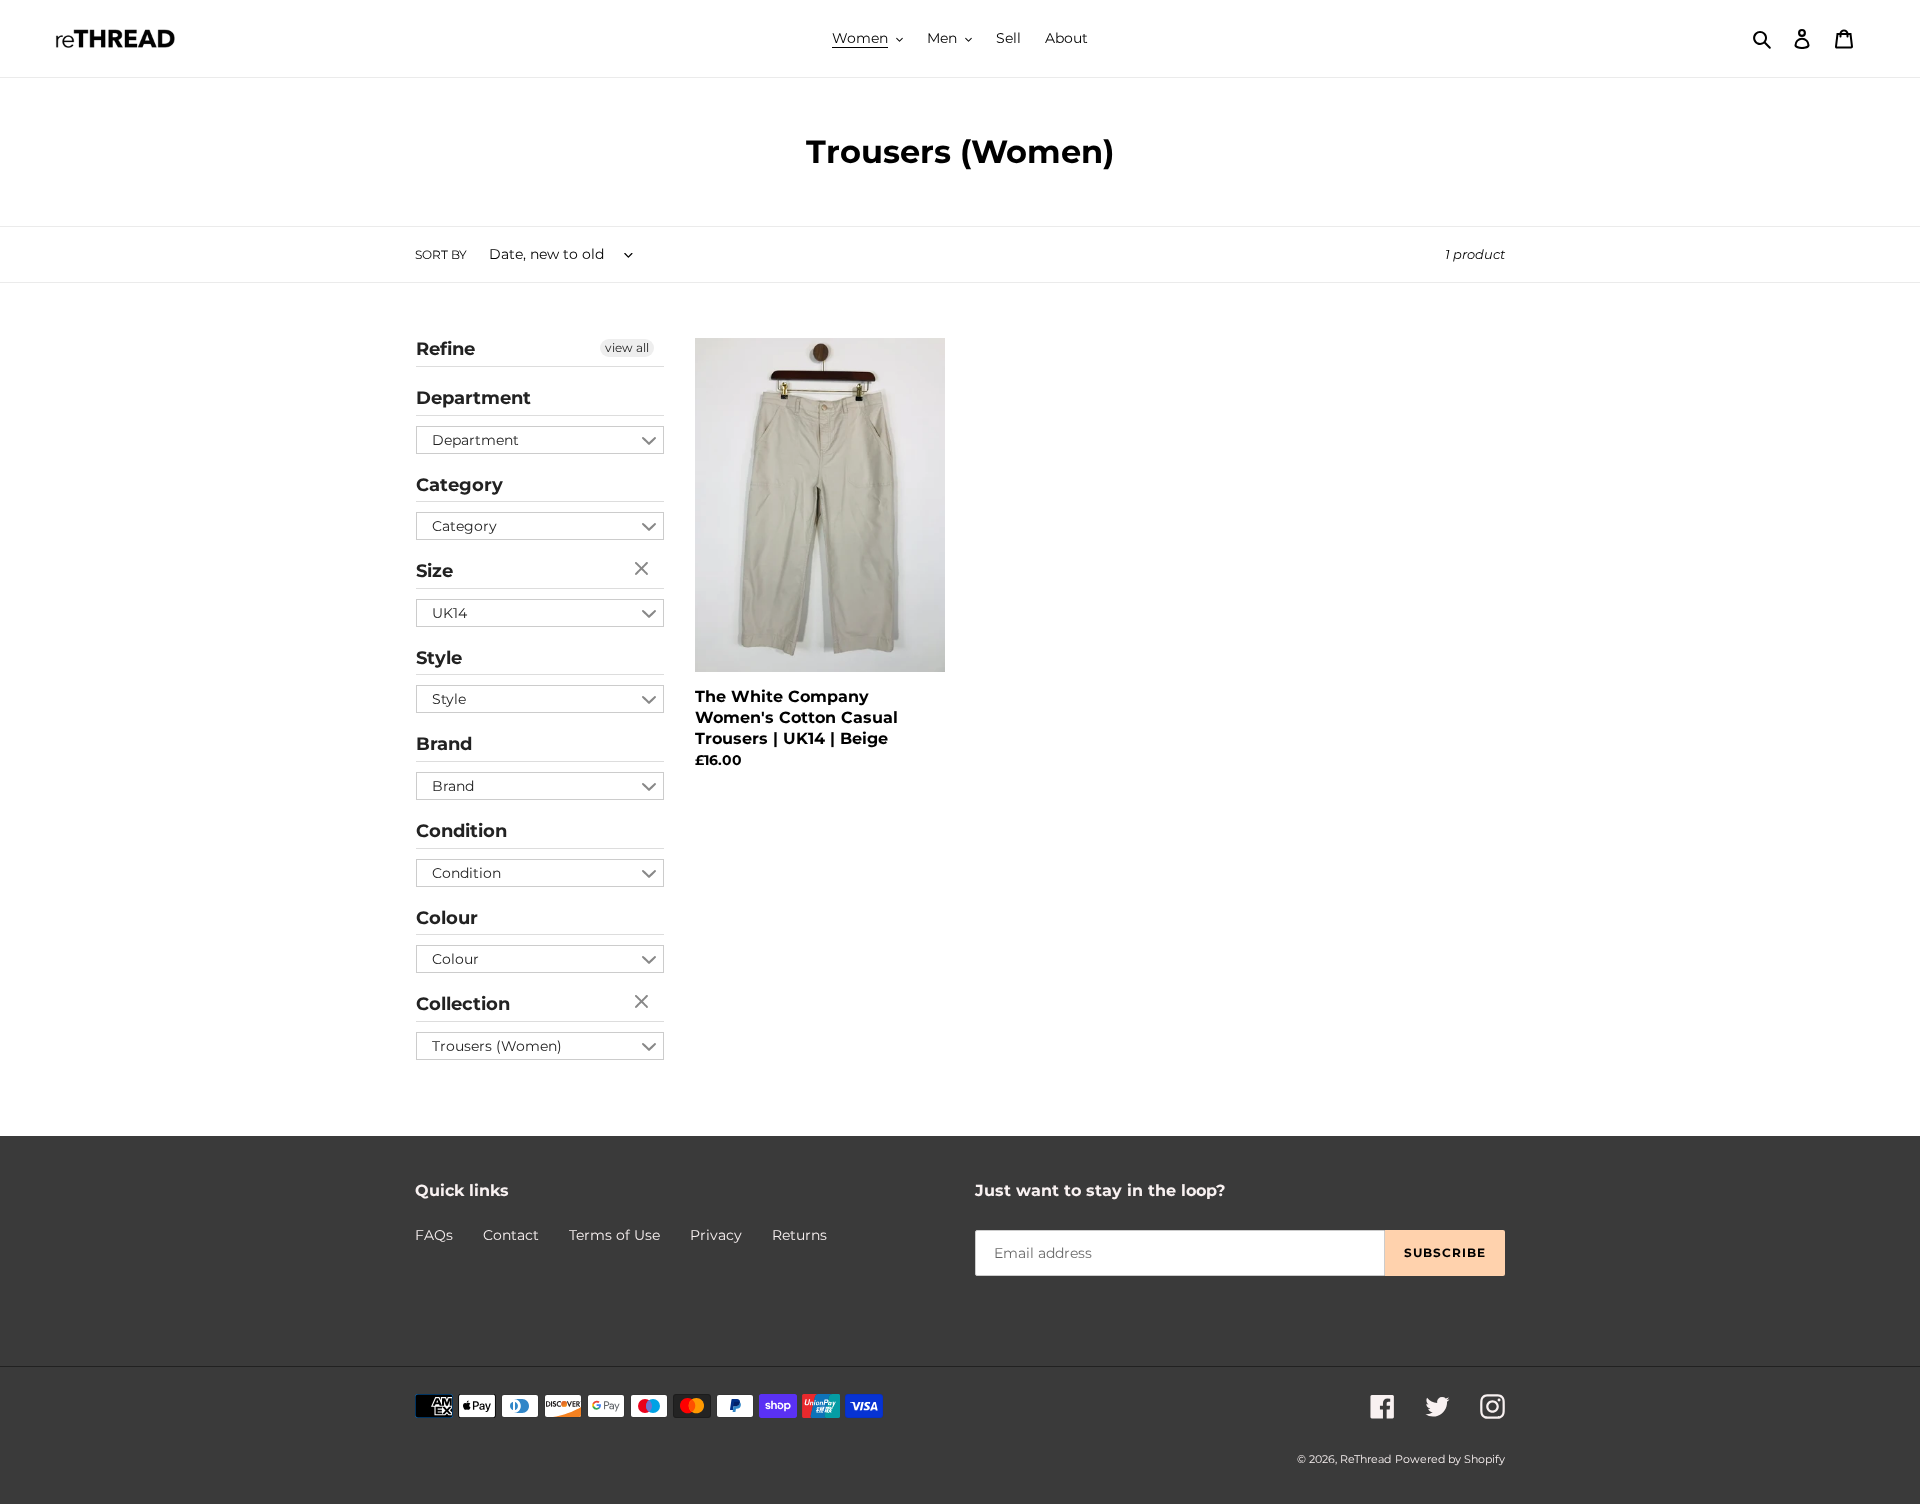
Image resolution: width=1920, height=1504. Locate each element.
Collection (463, 1004)
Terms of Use (614, 1235)
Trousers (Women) (497, 1046)
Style (439, 658)
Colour (447, 918)
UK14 (449, 613)
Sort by (441, 254)
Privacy (716, 1235)
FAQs (434, 1235)
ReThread (1365, 1459)
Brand (444, 744)
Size (434, 571)
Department (473, 398)
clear (644, 570)
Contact (511, 1235)
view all (627, 347)
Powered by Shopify (1450, 1459)
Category (459, 485)
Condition (461, 831)
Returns (799, 1235)
